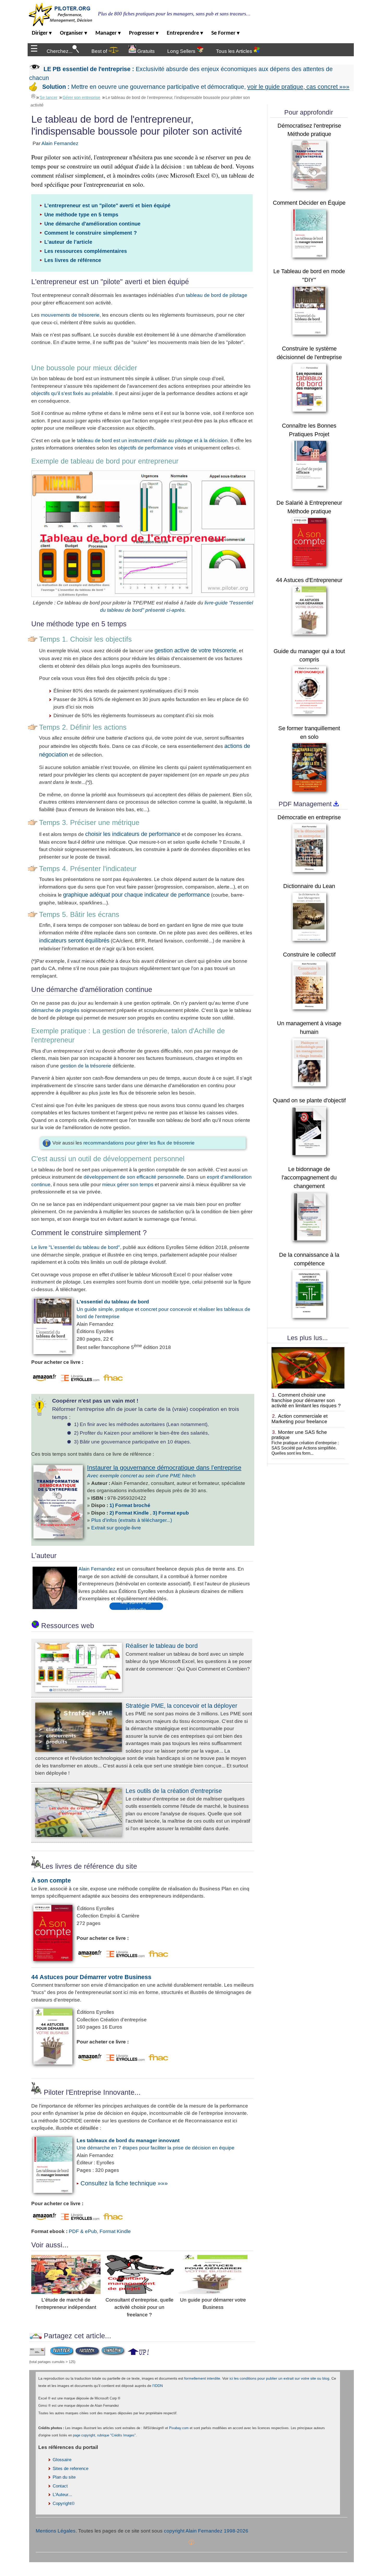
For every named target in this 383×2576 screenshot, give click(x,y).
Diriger (42, 33)
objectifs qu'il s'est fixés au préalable (72, 393)
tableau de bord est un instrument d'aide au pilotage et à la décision (152, 440)
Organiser (73, 33)
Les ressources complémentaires (86, 251)
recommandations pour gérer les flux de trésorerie (139, 1143)
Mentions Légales (56, 2531)
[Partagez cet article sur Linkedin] (113, 2354)
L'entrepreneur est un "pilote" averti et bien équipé (107, 205)
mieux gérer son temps (128, 1184)
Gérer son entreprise (81, 98)
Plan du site (64, 2477)
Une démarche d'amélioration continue (92, 224)
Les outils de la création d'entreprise (174, 1791)
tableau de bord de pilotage (217, 295)
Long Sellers (182, 51)
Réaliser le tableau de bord (162, 1646)
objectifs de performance (146, 448)
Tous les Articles (235, 51)
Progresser (144, 33)
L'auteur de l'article (68, 242)
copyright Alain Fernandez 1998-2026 (206, 2531)
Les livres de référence (73, 260)
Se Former (225, 33)
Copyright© (64, 2503)
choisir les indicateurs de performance (133, 834)
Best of (100, 51)
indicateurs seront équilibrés (74, 940)
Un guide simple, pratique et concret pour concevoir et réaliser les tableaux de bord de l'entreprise (163, 1309)
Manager (108, 33)
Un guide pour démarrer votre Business (213, 2303)
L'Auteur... (62, 2495)
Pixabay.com (179, 2428)
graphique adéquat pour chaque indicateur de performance (136, 895)
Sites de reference (70, 2469)
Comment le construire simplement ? (91, 233)
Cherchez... (60, 51)
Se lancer (48, 98)
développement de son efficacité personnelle (134, 1177)
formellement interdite (202, 2378)
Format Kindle (115, 2231)
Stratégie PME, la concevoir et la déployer (181, 1706)
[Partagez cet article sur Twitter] (62, 2354)
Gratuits (145, 51)
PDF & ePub (83, 2231)
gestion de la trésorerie (86, 1066)
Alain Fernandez (60, 143)
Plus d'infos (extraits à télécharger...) (132, 1520)
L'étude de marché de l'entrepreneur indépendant (66, 2303)
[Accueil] (33, 96)
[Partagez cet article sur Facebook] (87, 2354)
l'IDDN (158, 2386)
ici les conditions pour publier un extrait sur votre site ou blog (279, 2378)
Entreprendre (185, 33)
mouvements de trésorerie (70, 315)
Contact (60, 2486)
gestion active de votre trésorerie (195, 650)
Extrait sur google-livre (116, 1528)
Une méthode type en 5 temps (81, 215)
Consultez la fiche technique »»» (124, 2183)
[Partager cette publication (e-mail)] (37, 2354)
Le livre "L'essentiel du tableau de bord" (76, 1247)
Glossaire (62, 2460)
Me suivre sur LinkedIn (136, 1606)
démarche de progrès (55, 1010)
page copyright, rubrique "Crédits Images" (104, 2435)
